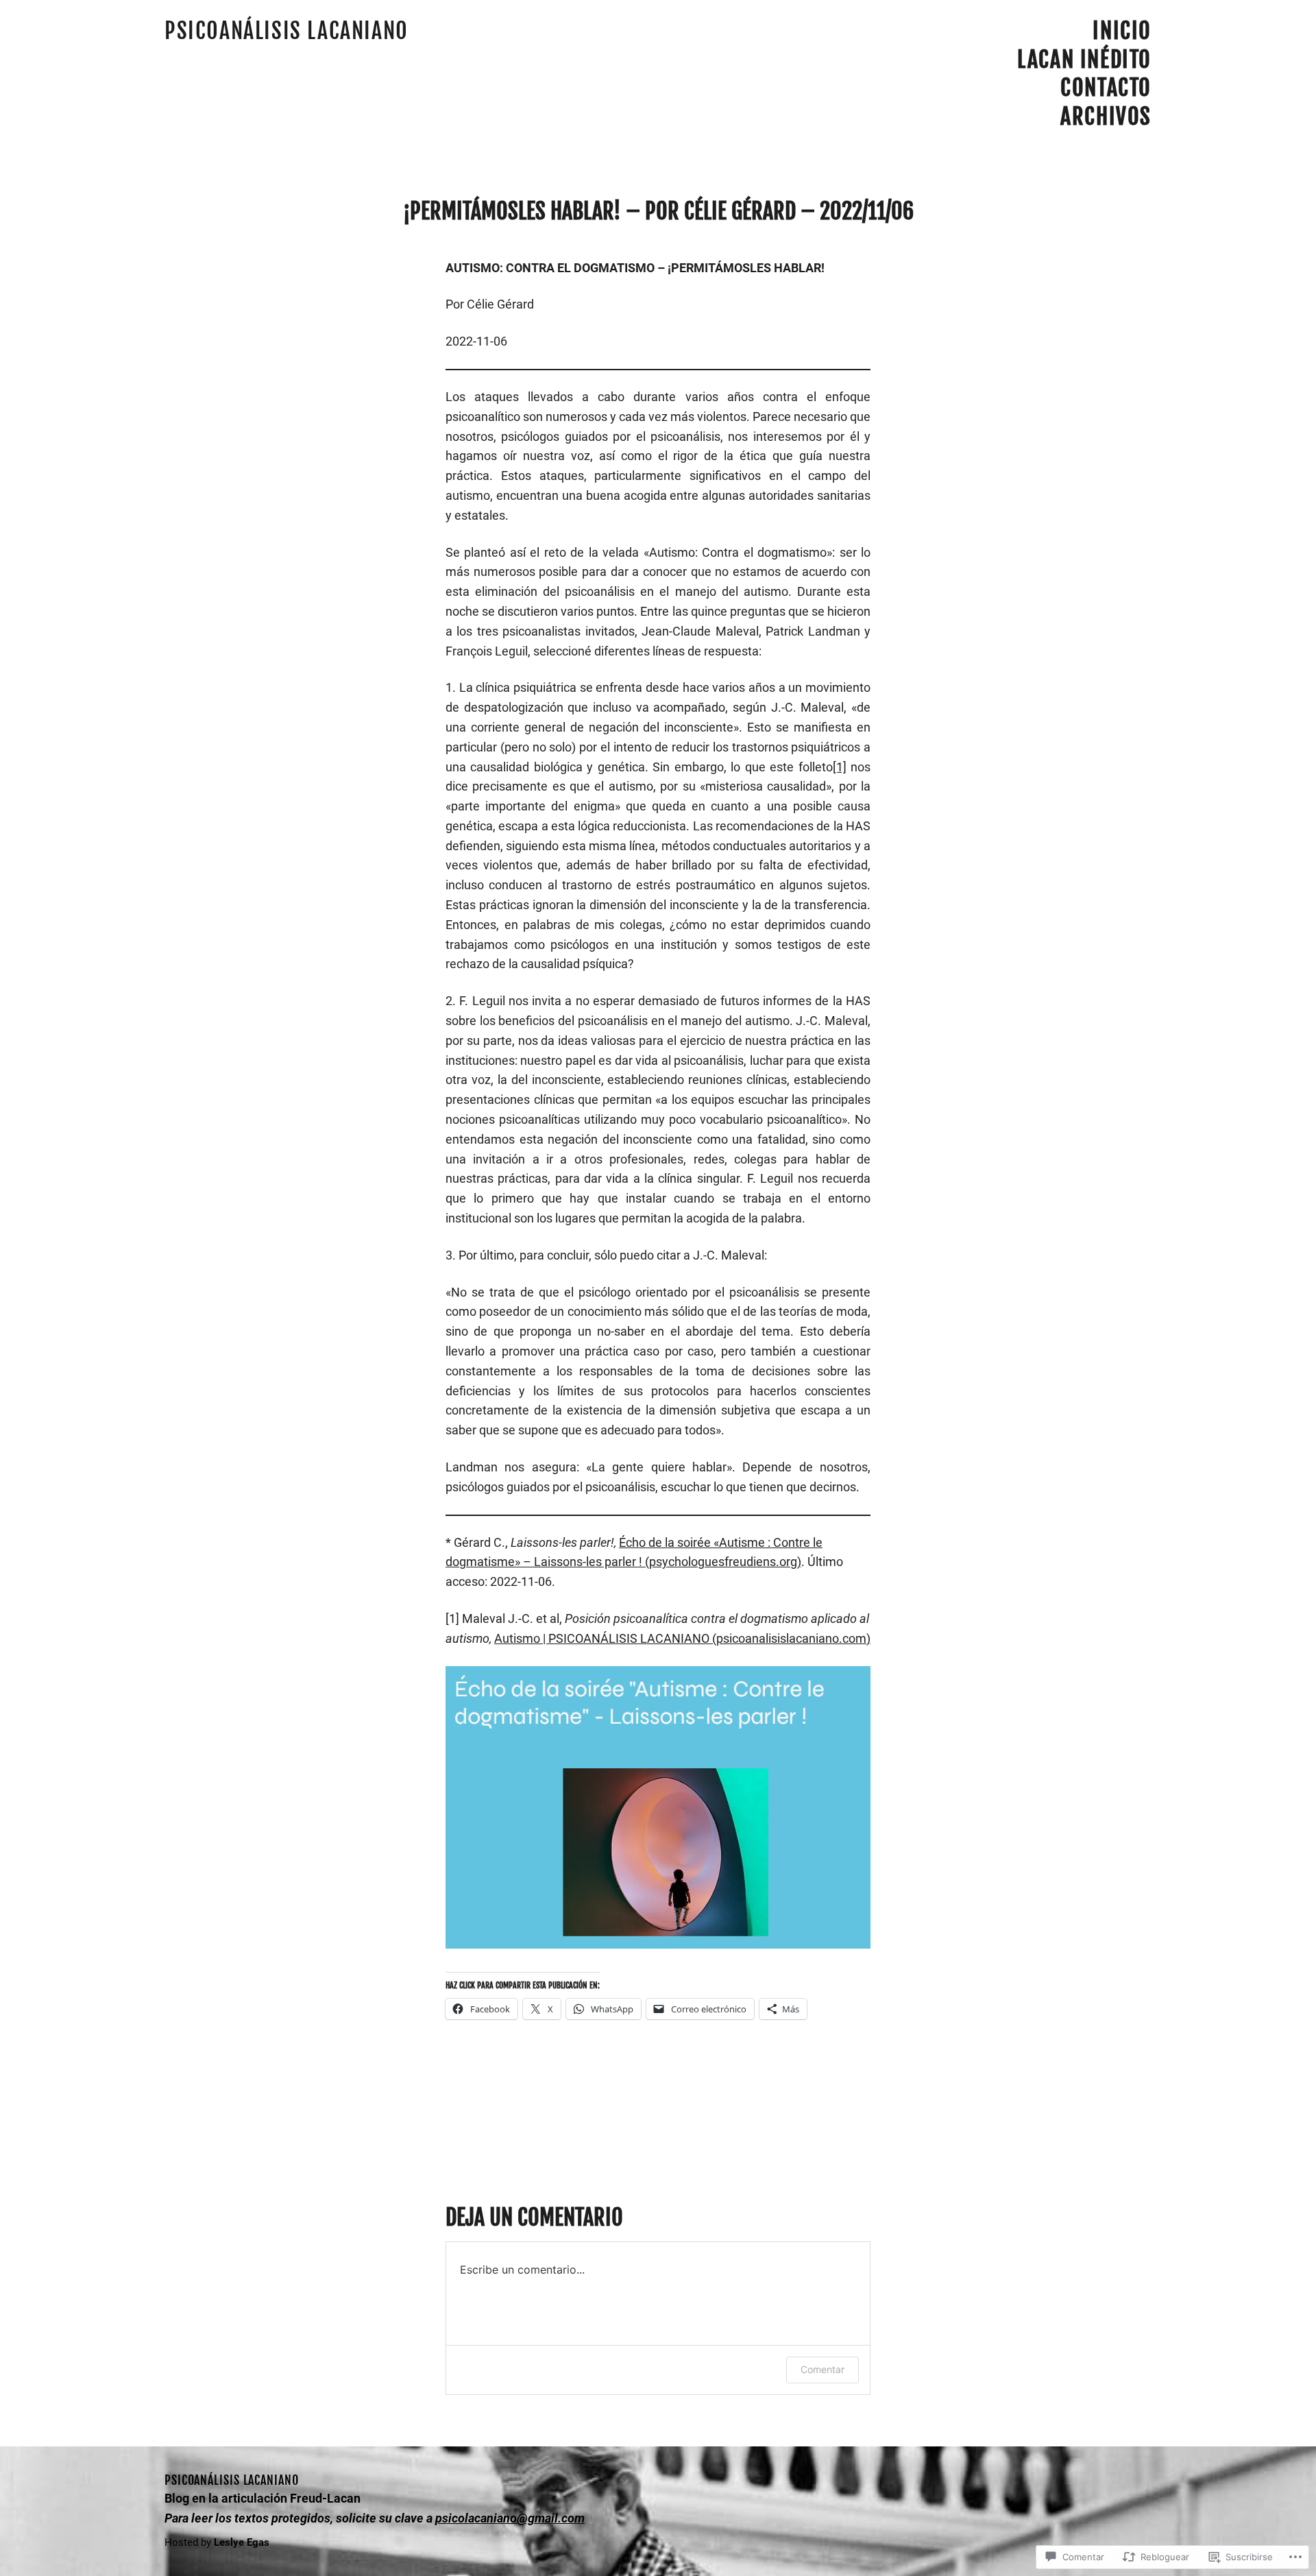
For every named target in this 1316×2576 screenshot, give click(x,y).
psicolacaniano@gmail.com (510, 2518)
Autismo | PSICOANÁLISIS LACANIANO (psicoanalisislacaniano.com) (682, 1638)
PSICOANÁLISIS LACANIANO (287, 31)
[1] (840, 767)
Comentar (822, 2369)
